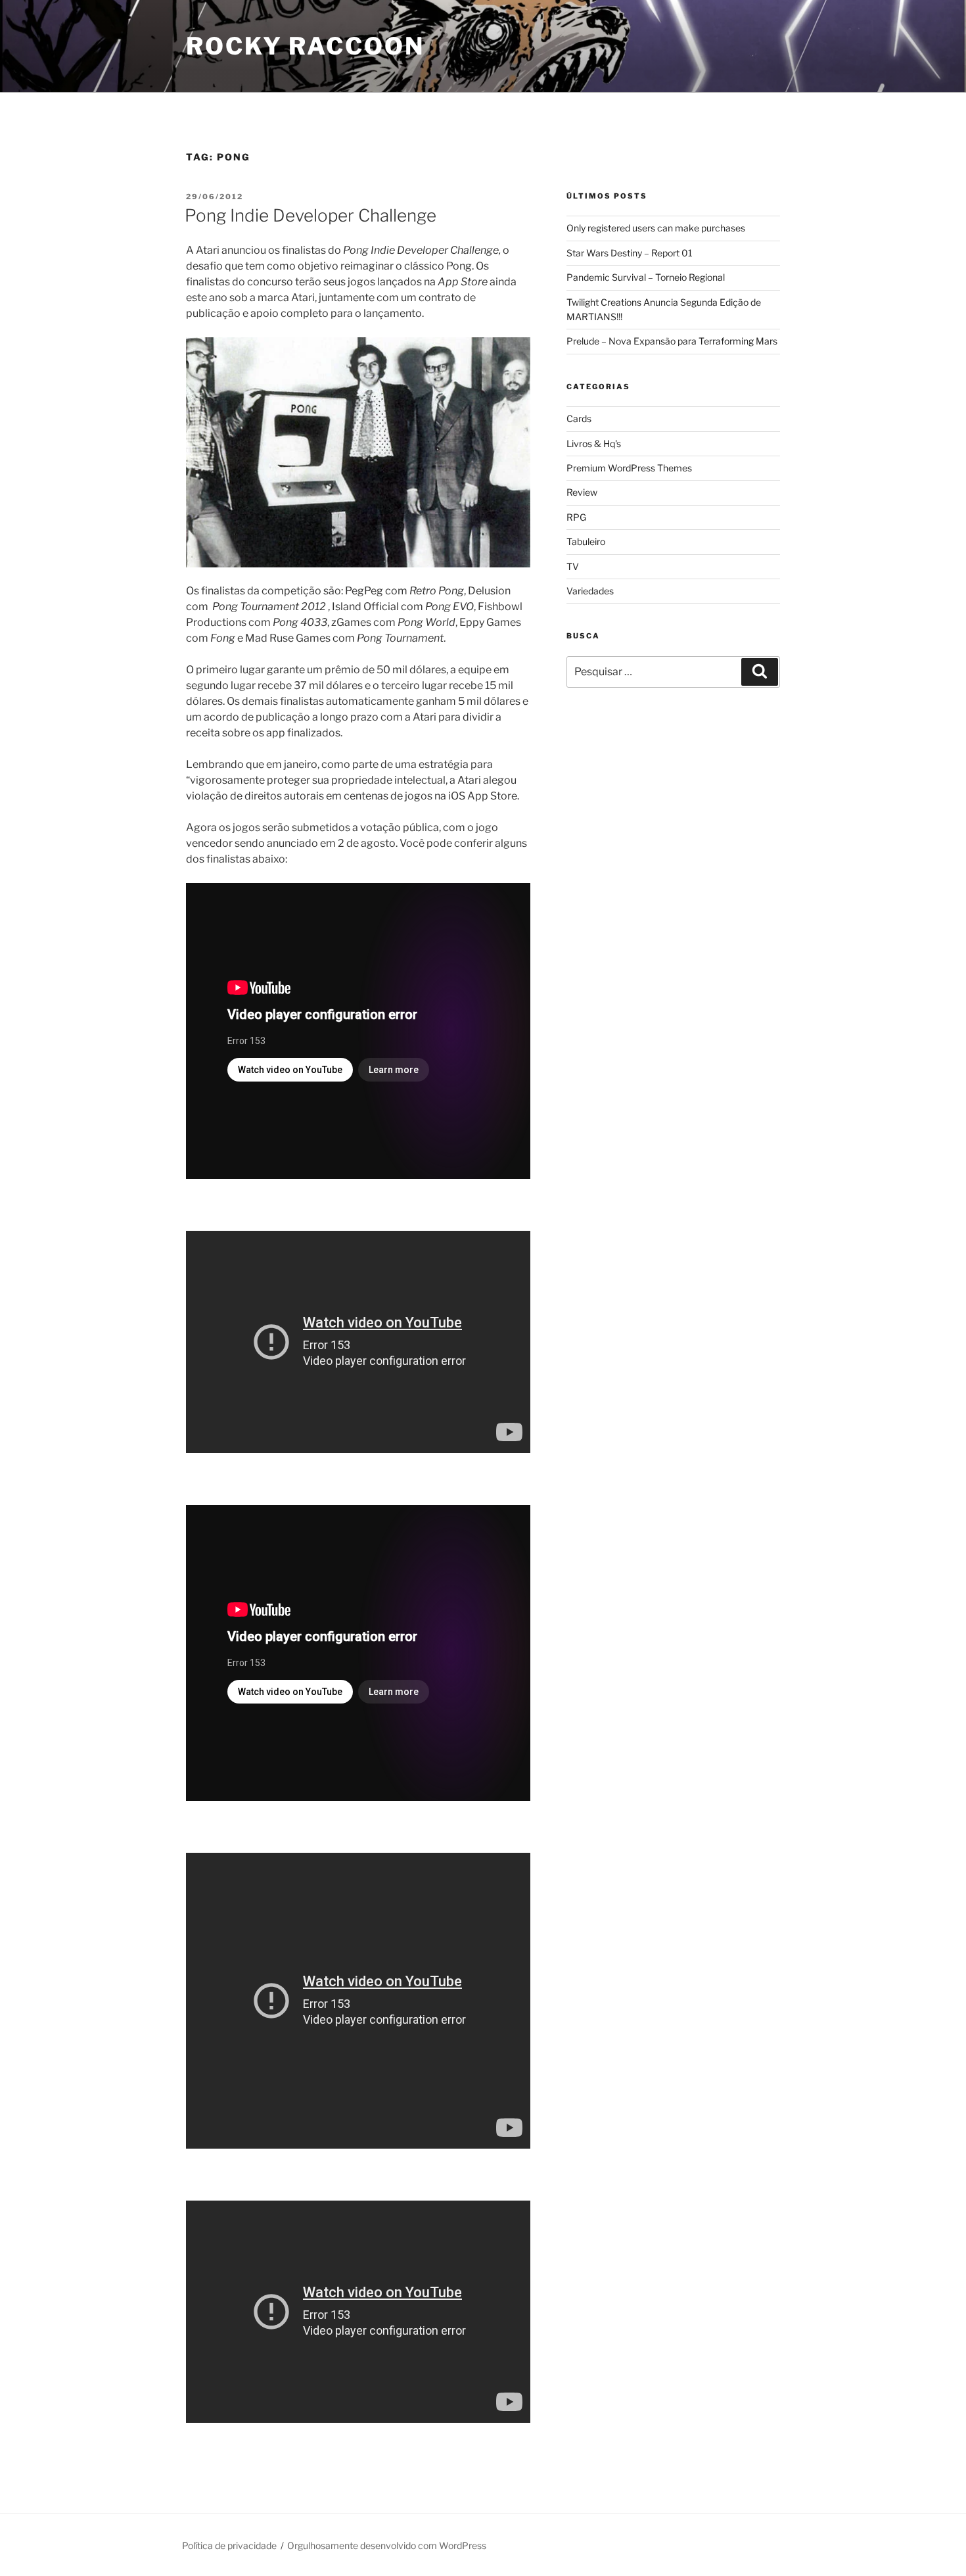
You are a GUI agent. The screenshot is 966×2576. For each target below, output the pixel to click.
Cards (579, 418)
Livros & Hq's (594, 443)
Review (582, 492)
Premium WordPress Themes (629, 468)
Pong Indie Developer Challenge (310, 215)
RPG (576, 517)
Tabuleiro (586, 541)
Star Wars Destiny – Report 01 (630, 253)
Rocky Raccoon (305, 46)
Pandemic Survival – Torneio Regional (646, 277)
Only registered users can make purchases (656, 228)
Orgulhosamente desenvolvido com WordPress (387, 2545)
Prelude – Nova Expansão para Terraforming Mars (672, 341)
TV (573, 566)
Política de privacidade (229, 2545)
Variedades (590, 591)
